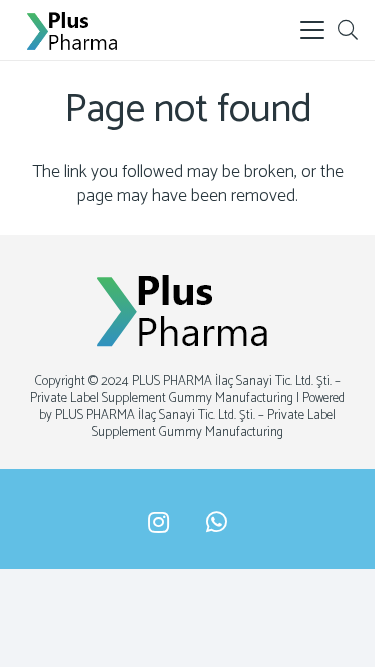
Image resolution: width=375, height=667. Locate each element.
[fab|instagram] (158, 522)
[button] (311, 30)
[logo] (75, 30)
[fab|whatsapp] (216, 522)
